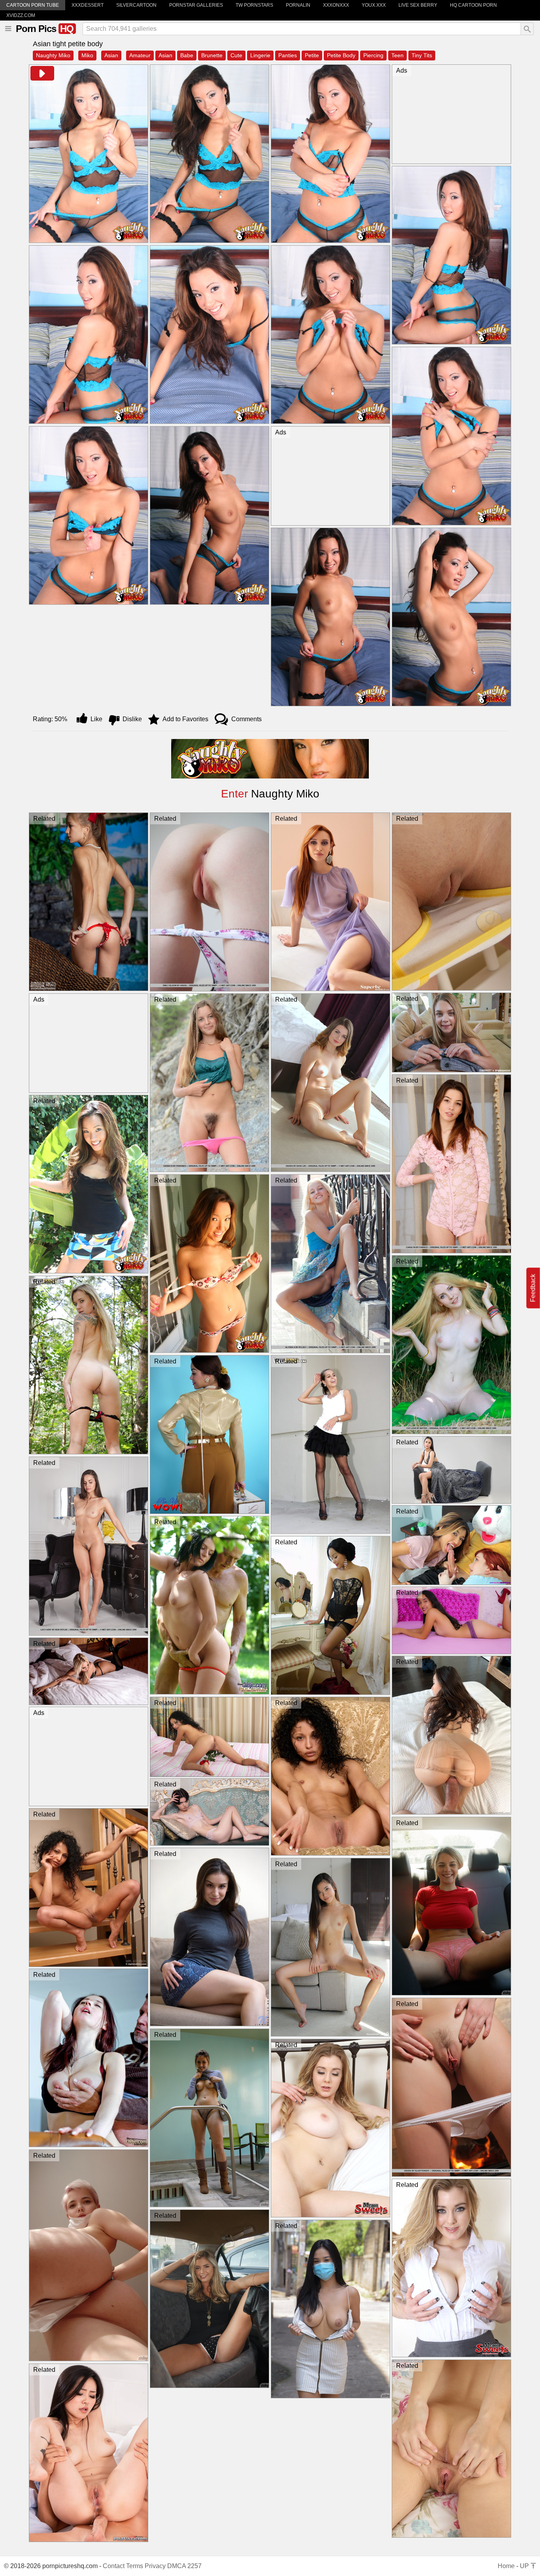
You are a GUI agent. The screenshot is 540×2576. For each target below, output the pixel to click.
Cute (236, 55)
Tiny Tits (422, 55)
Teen (397, 55)
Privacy (155, 2566)
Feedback (533, 1288)
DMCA (177, 2566)
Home (506, 2566)
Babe (187, 55)
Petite (312, 55)
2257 (194, 2566)
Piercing (373, 55)
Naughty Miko (53, 55)
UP (525, 2566)
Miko (87, 55)
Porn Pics (45, 29)
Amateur (140, 55)
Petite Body (341, 55)
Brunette (212, 55)
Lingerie (260, 55)
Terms (135, 2566)
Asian (111, 55)
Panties (288, 55)
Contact (114, 2566)
